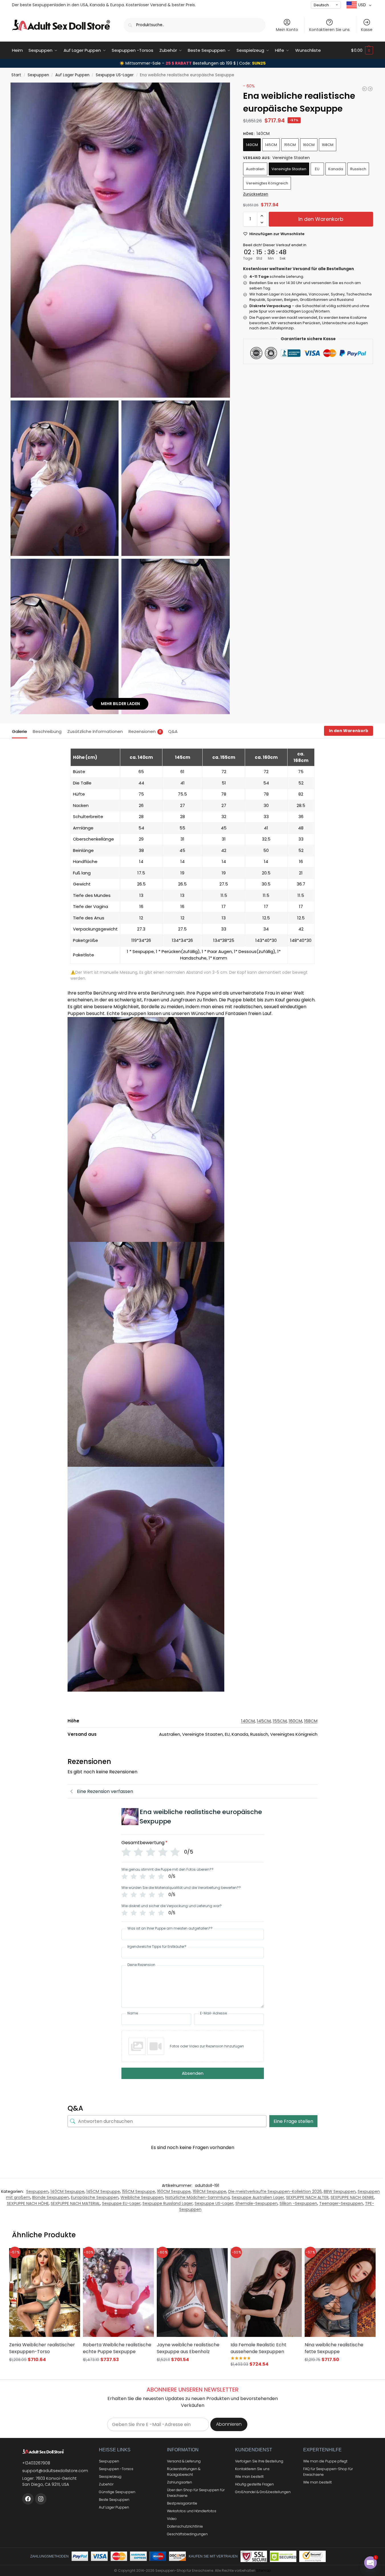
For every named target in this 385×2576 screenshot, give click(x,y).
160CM (309, 145)
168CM (328, 145)
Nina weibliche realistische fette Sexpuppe (334, 2348)
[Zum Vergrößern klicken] (120, 240)
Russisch (358, 169)
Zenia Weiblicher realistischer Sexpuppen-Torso (42, 2348)
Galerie (20, 731)
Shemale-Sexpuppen (256, 2203)
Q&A (173, 731)
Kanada (336, 169)
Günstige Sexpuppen (117, 2492)
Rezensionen (145, 731)
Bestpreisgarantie (182, 2503)
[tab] (21, 731)
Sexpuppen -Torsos (116, 2469)
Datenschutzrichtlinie (185, 2526)
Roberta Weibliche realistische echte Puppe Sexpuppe (117, 2348)
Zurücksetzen (256, 194)
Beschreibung (47, 731)
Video (172, 2519)
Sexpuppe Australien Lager (258, 2197)
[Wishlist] (69, 2257)
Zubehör (106, 2484)
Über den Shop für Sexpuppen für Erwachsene (196, 2493)
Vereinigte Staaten (289, 169)
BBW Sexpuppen (340, 2191)
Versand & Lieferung (184, 2461)
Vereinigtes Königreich (267, 183)
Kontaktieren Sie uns (329, 30)
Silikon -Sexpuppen (298, 2203)
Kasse (367, 30)
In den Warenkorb (321, 219)
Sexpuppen (38, 75)
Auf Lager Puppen (72, 75)
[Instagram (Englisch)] (41, 2499)
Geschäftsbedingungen (187, 2534)
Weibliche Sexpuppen (142, 2197)
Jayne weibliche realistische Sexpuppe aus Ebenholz (188, 2348)
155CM (290, 145)
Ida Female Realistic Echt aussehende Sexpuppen (258, 2348)
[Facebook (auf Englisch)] (28, 2499)
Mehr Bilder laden (120, 704)
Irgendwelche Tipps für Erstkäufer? (157, 1947)
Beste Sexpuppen (114, 2500)
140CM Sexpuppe (67, 2191)
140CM (252, 145)
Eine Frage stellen (293, 2121)
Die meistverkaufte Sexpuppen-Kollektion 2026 (275, 2191)
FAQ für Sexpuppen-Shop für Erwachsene (328, 2472)
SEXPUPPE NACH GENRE (352, 2197)
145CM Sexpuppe (103, 2191)
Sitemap (264, 2570)
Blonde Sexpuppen (51, 2197)
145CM (271, 145)
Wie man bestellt (249, 2477)
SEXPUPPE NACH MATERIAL (75, 2203)
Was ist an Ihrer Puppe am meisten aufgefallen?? (170, 1928)
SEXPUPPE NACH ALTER (307, 2197)
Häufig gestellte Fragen (254, 2484)
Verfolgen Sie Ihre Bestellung (259, 2461)
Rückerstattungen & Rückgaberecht (184, 2472)
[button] (362, 50)
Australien (255, 169)
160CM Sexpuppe (174, 2191)
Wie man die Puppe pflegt (325, 2461)
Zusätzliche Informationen (95, 731)
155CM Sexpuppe (138, 2191)
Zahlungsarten (180, 2482)
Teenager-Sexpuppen (341, 2203)
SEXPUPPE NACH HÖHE (28, 2203)
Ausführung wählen (45, 2370)
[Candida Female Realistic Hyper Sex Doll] (370, 89)
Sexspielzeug (110, 2477)
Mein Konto (287, 30)
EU (317, 169)
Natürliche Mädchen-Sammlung (197, 2197)
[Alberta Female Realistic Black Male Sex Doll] (364, 89)
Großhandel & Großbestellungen (263, 2492)
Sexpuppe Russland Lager (168, 2203)
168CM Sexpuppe (209, 2191)
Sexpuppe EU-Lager (121, 2203)
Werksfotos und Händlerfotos (192, 2511)
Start (16, 75)
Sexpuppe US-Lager (115, 75)
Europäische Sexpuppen (95, 2197)
